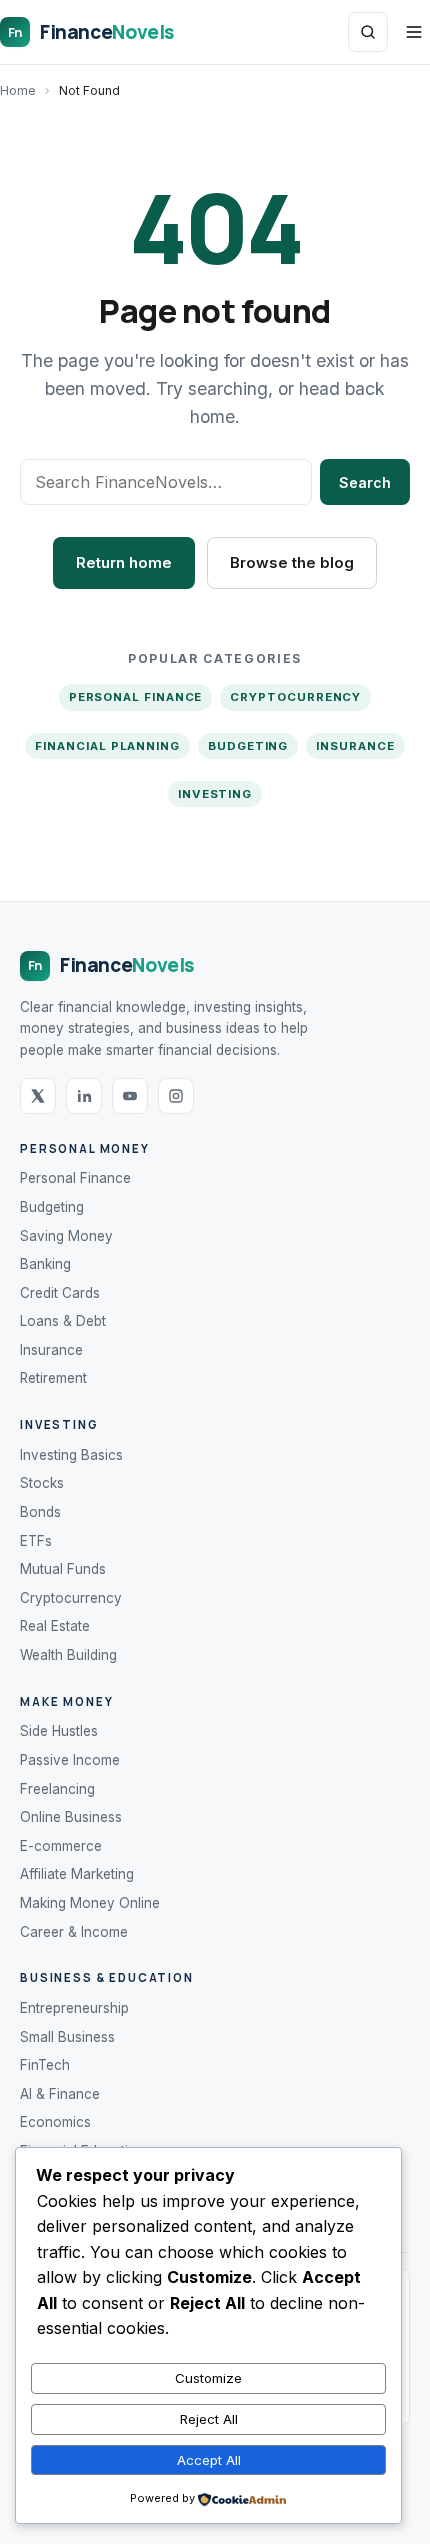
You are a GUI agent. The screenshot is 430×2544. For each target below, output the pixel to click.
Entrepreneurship (74, 2008)
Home (18, 90)
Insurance (355, 746)
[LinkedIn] (84, 1096)
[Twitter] (38, 1096)
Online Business (71, 1817)
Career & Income (74, 1932)
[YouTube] (130, 1096)
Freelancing (57, 1789)
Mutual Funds (63, 1569)
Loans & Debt (63, 1321)
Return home (124, 562)
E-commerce (61, 1846)
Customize (208, 2378)
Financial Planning (107, 746)
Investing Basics (71, 1455)
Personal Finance (136, 697)
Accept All (209, 2460)
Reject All (209, 2419)
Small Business (67, 2037)
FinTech (45, 2065)
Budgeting (248, 746)
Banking (45, 1264)
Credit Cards (60, 1293)
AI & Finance (60, 2094)
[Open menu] (414, 32)
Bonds (40, 1512)
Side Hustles (59, 1731)
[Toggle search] (368, 32)
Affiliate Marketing (77, 1874)
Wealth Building (68, 1655)
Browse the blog (292, 562)
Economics (55, 2122)
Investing (215, 794)
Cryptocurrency (295, 697)
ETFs (36, 1541)
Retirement (53, 1378)
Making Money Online (90, 1903)
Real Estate (55, 1626)
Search (365, 482)
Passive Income (70, 1760)
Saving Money (66, 1236)
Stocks (42, 1483)
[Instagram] (176, 1096)
